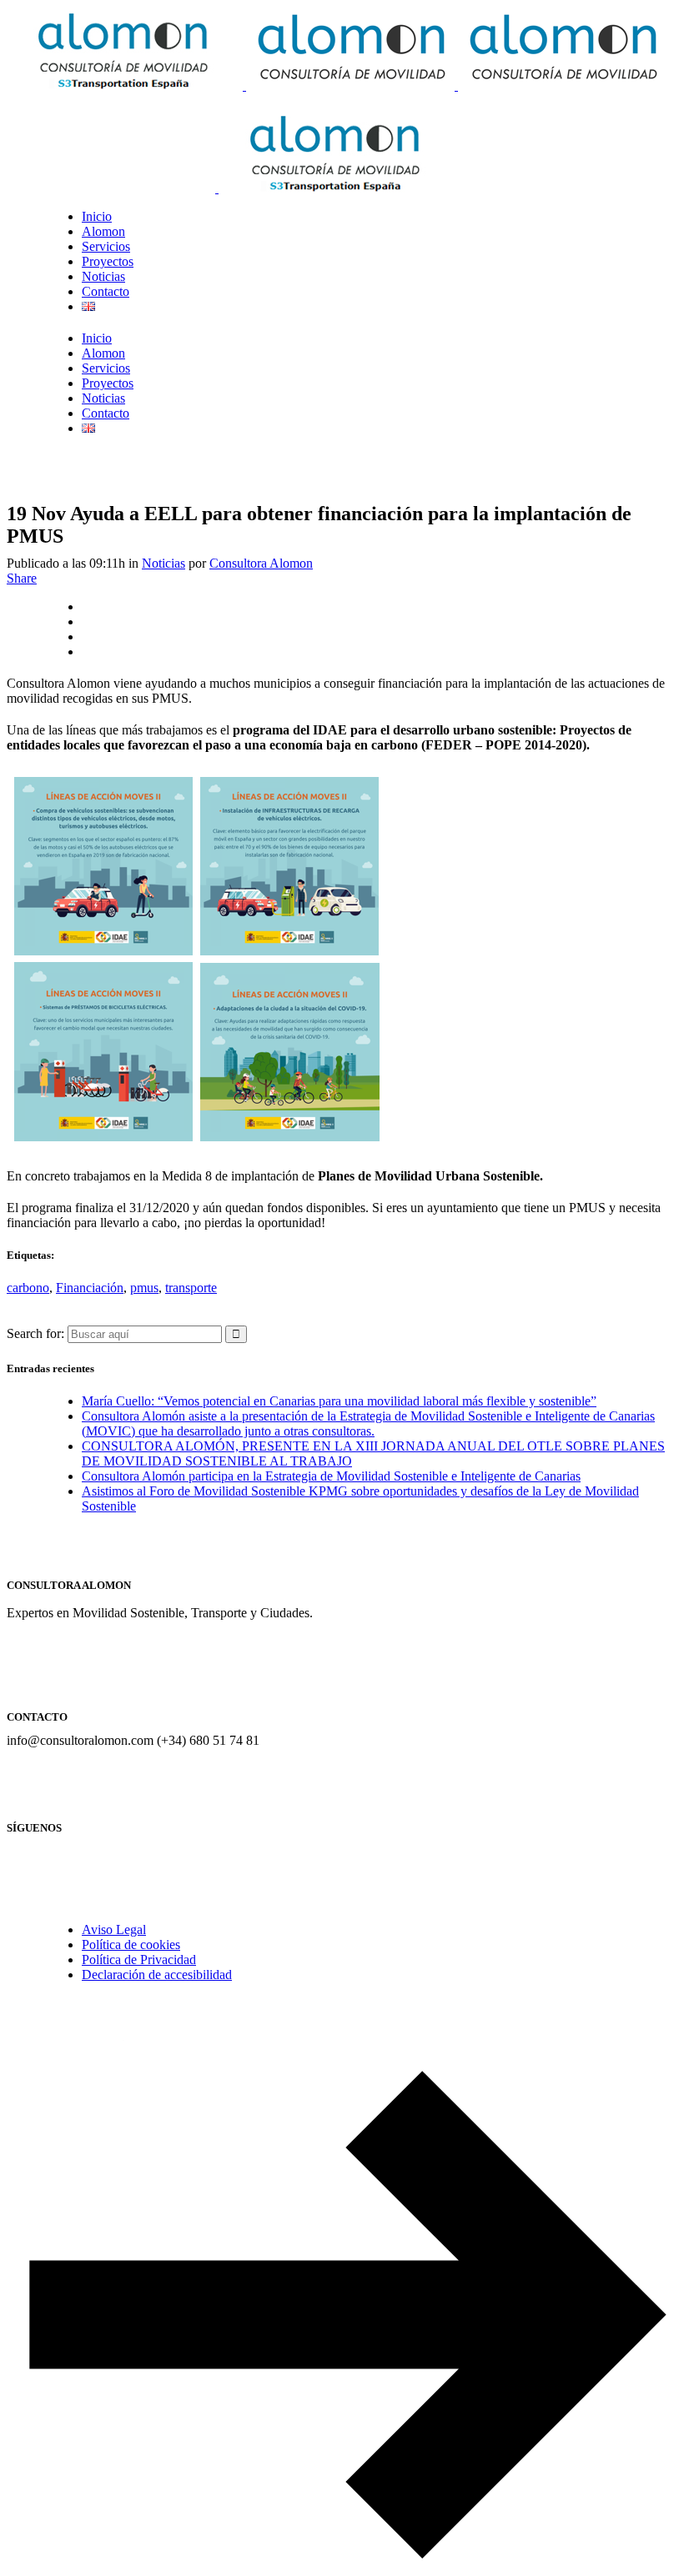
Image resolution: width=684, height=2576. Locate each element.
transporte (191, 1288)
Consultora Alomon (261, 563)
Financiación (90, 1288)
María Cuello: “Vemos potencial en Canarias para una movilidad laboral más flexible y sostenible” (339, 1401)
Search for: (35, 1333)
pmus (144, 1288)
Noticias (163, 563)
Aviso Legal (114, 1929)
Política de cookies (131, 1945)
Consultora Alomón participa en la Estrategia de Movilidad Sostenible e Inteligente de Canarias (331, 1476)
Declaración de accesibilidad (157, 1975)
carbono (28, 1288)
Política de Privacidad (139, 1960)
